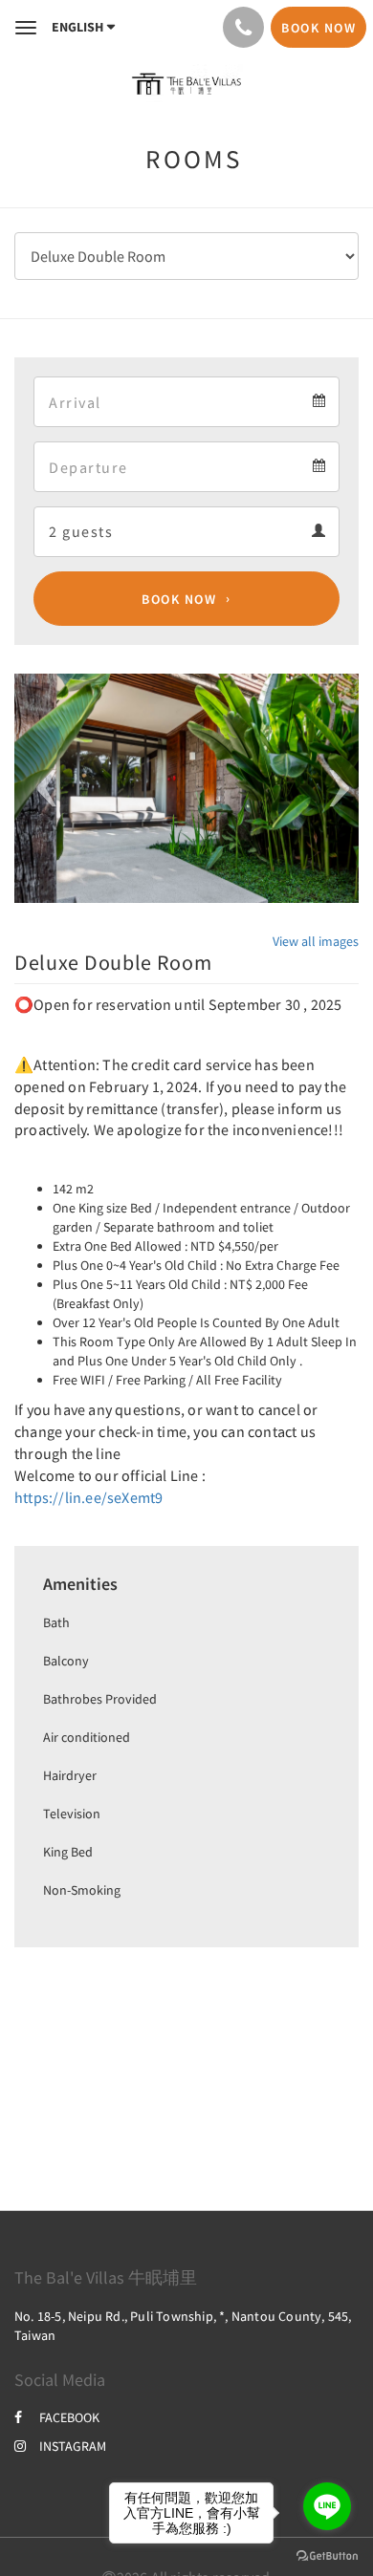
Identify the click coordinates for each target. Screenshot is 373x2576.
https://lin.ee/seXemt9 (88, 1497)
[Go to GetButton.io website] (327, 2556)
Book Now (179, 599)
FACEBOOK (69, 2417)
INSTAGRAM (73, 2446)
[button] (40, 788)
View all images (316, 941)
